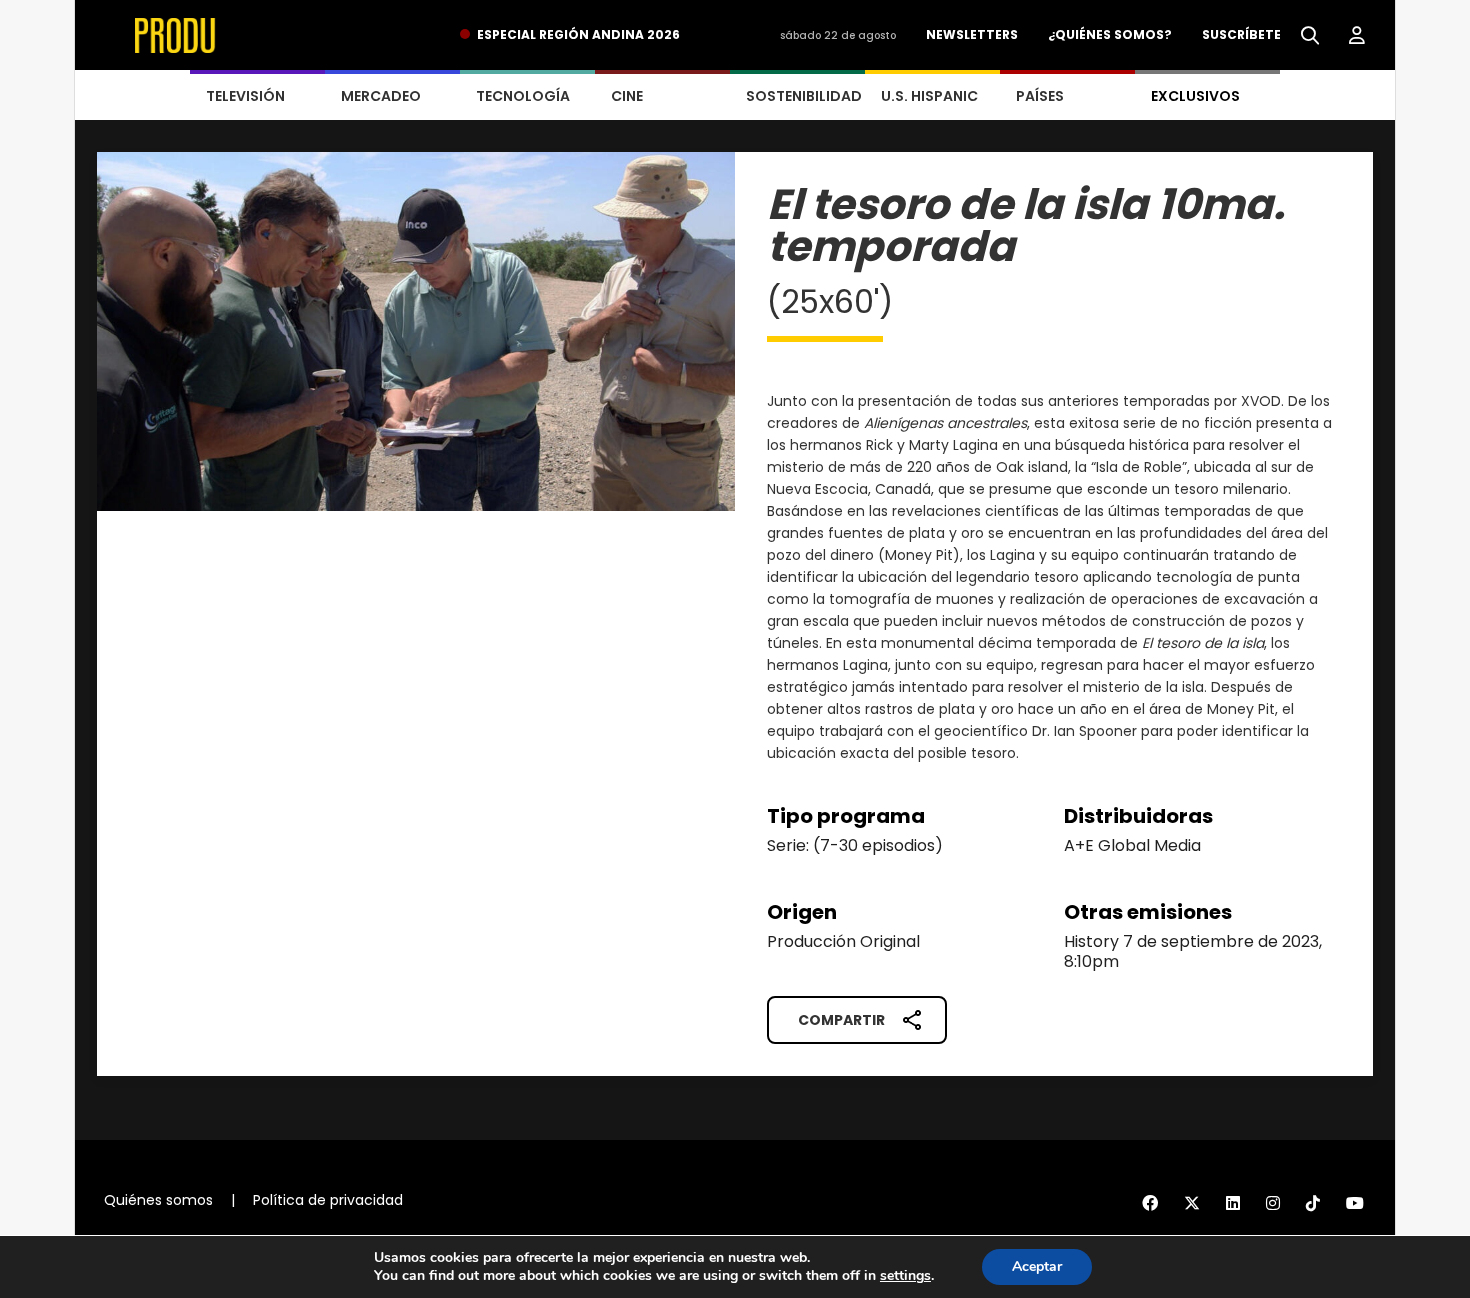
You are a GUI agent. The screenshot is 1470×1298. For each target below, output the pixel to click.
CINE (627, 96)
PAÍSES (1040, 96)
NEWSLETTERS (972, 34)
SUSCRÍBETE (1241, 34)
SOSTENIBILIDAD (804, 96)
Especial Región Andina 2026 (578, 34)
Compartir (841, 1020)
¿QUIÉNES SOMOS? (1110, 34)
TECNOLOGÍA (523, 96)
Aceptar (1037, 1266)
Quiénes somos (158, 1200)
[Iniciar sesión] (1357, 36)
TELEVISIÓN (245, 96)
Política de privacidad (328, 1200)
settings (905, 1276)
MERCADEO (381, 96)
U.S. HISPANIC (929, 96)
